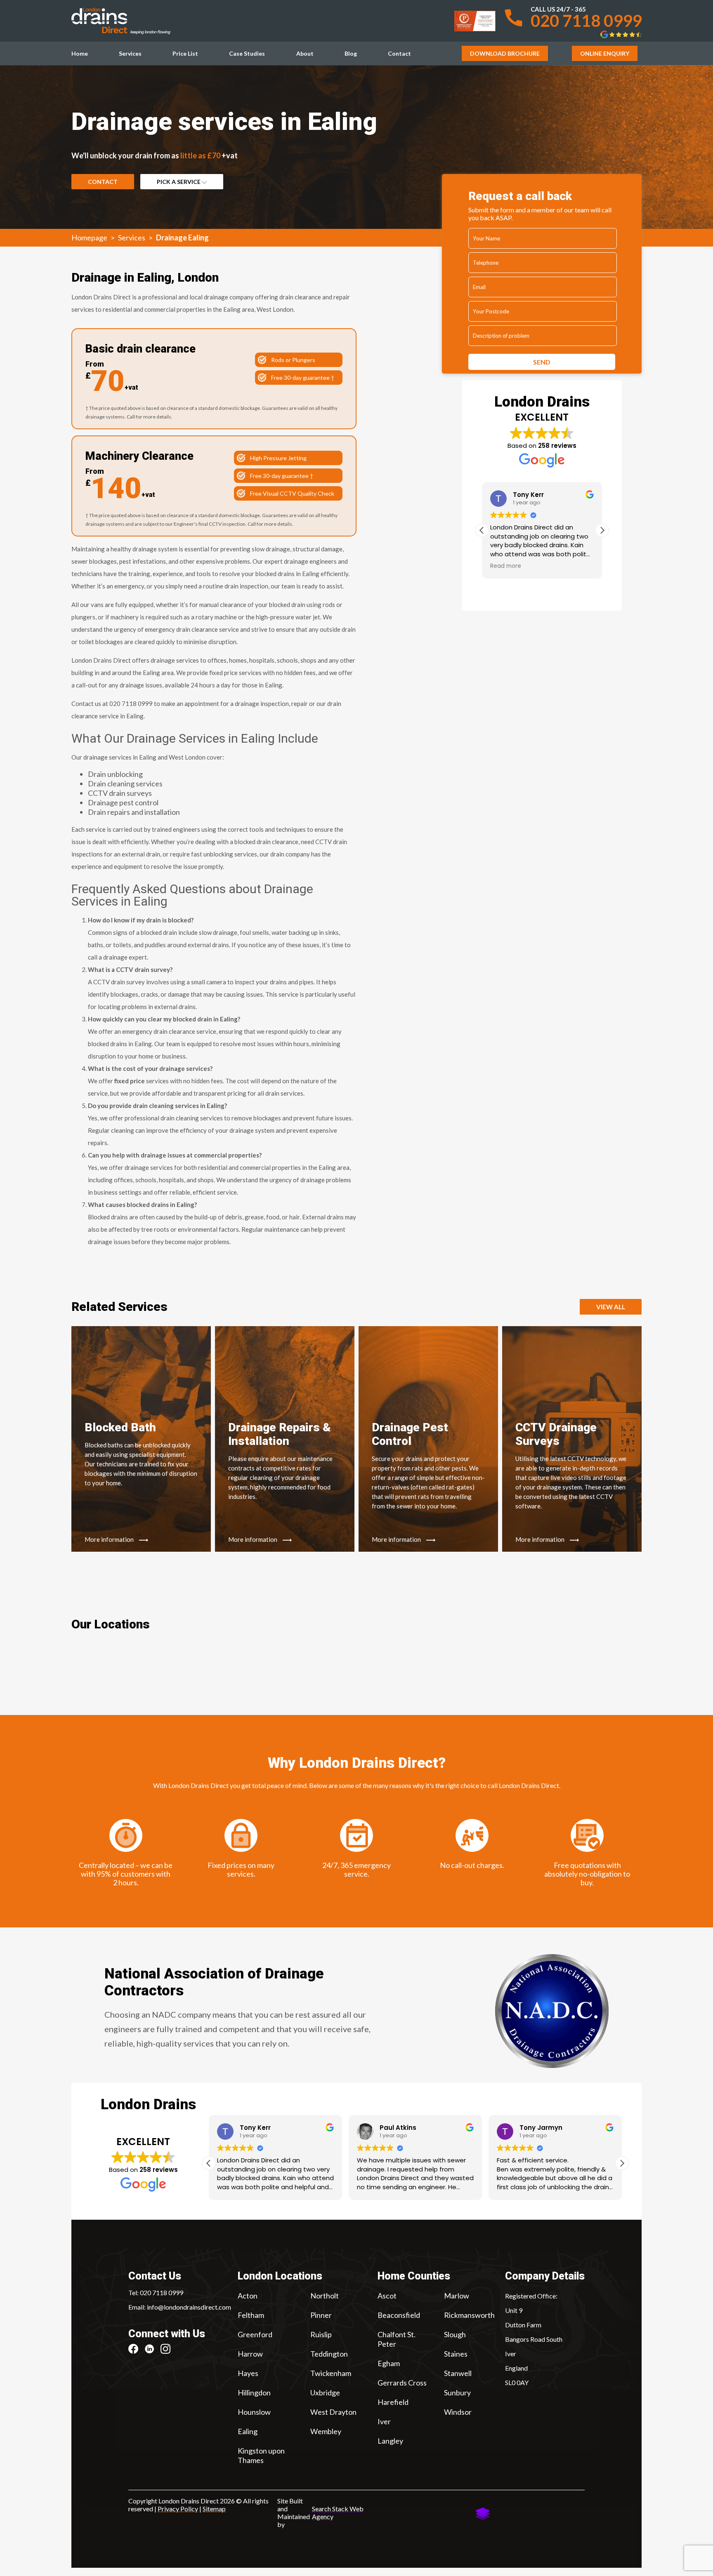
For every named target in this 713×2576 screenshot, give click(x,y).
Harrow (250, 2354)
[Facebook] (136, 2349)
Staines (456, 2354)
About (305, 53)
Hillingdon (254, 2393)
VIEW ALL (611, 1307)
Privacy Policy (178, 2509)
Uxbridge (325, 2393)
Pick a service (179, 182)
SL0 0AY (517, 2382)
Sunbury (457, 2393)
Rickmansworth (469, 2315)
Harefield (393, 2402)
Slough (455, 2334)
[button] (602, 530)
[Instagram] (169, 2349)
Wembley (326, 2431)
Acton (248, 2296)
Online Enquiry (605, 53)
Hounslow (254, 2412)
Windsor (458, 2412)
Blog (351, 53)
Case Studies (247, 53)
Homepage (89, 238)
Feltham (251, 2315)
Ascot (387, 2296)
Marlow (457, 2296)
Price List (185, 53)
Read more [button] (506, 566)
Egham (389, 2363)
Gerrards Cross (402, 2383)
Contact (399, 53)
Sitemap (214, 2509)
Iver (384, 2421)
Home (80, 53)
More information (110, 1539)
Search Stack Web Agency (338, 2512)
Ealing (248, 2431)
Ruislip (321, 2334)
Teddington (329, 2354)
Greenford (255, 2334)
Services (130, 53)
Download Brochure (505, 53)
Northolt (325, 2296)
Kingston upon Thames (261, 2455)
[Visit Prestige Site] (475, 21)
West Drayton (333, 2412)
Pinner (321, 2315)
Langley (390, 2441)
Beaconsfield (399, 2315)
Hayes (248, 2373)
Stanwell (458, 2373)
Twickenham (331, 2373)
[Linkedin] (152, 2349)
